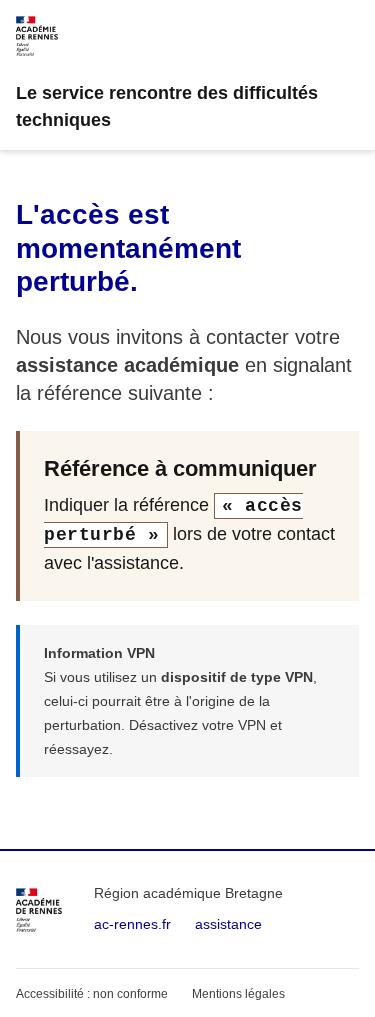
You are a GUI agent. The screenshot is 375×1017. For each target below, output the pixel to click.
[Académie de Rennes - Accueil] (39, 910)
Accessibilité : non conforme (92, 994)
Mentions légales (238, 994)
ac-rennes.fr (132, 924)
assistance (228, 924)
